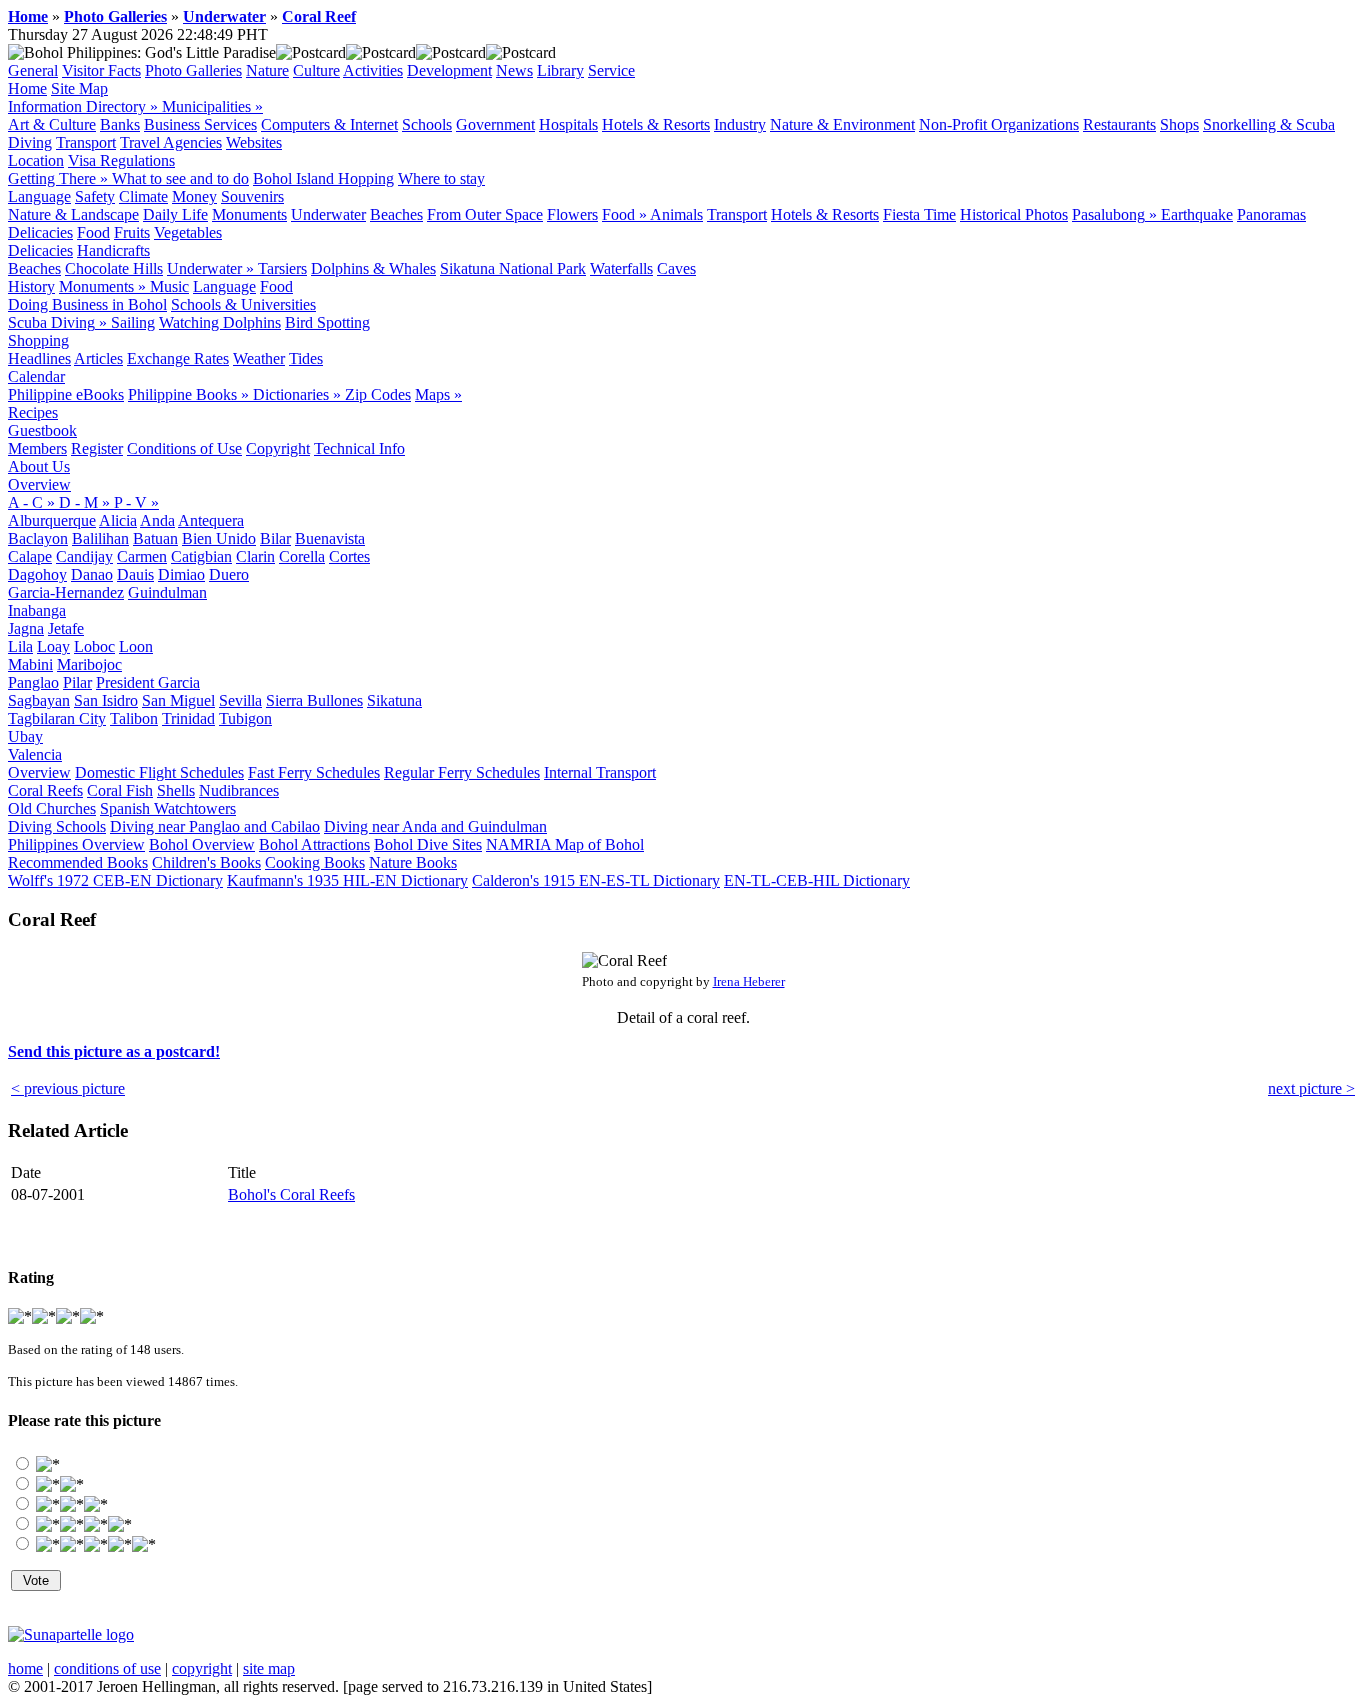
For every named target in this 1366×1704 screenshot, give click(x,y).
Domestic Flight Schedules (159, 772)
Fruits (132, 232)
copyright (202, 1668)
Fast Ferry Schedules (314, 772)
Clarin (255, 556)
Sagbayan (39, 700)
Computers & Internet (329, 124)
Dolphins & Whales (373, 268)
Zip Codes (378, 394)
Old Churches (52, 808)
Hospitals (568, 124)
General (33, 70)
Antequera (211, 520)
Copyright (278, 448)
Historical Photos (1014, 214)
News (514, 70)
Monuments (249, 214)
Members (37, 448)
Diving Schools (57, 826)
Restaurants (1119, 124)
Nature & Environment (842, 124)
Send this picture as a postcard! (114, 1051)
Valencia (35, 754)
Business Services (200, 124)
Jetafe (66, 628)
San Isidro (106, 700)
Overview (39, 484)
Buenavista (330, 538)
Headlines (39, 358)
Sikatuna (394, 700)
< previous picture (68, 1088)
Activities (373, 70)
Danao (92, 574)
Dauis (135, 574)
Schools (427, 124)
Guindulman (167, 592)
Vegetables (188, 232)
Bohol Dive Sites (428, 844)
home (25, 1668)
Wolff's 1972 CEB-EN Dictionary (115, 880)
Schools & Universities (243, 304)
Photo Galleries (115, 16)
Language (39, 196)
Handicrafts (113, 250)
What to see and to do (180, 178)
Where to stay (441, 178)
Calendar (36, 376)
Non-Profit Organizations (999, 124)
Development (449, 70)
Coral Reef (319, 16)
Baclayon (38, 538)
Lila (20, 646)
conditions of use (107, 1668)
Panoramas (1271, 214)
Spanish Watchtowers (168, 808)
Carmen (142, 556)
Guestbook (42, 430)
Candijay (84, 556)
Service (611, 70)
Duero (229, 574)
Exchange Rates (178, 358)
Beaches (396, 214)
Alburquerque (52, 520)
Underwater (224, 16)
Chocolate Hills (114, 268)
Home (28, 16)
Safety (95, 196)
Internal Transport (600, 772)
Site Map (79, 88)
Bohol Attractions (314, 844)
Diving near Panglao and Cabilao (215, 826)
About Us (39, 466)
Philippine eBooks (66, 394)
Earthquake (1197, 214)
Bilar (275, 538)
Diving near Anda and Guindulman (435, 826)
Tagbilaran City (57, 718)
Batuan (155, 538)
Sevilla (240, 700)
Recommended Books (78, 862)
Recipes (33, 412)
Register (97, 448)
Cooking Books (315, 862)
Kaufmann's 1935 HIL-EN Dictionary (347, 880)
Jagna (26, 628)
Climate (143, 196)
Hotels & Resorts (656, 124)
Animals (676, 214)
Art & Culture (52, 124)
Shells (176, 790)
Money (194, 196)
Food (93, 232)
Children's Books (206, 862)
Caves (676, 268)
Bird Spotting (327, 322)
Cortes (349, 556)
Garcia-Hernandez (66, 592)
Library (560, 70)
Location (36, 160)
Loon (136, 646)
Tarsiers (282, 268)
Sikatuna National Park (513, 268)
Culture (316, 70)
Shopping (38, 340)
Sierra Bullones (314, 700)
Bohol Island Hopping (323, 178)
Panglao (33, 682)
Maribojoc (89, 664)
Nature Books (413, 862)
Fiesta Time (919, 214)
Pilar (77, 682)
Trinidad (188, 718)
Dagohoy (37, 574)
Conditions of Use (184, 448)
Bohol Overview (202, 844)
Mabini (30, 664)
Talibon (134, 718)
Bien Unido (219, 538)
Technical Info (359, 448)
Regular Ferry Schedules (462, 772)
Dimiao (181, 574)
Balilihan (100, 538)
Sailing (133, 322)
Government (495, 124)
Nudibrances (239, 790)
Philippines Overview (76, 844)
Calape (30, 556)
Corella (302, 556)
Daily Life (175, 214)
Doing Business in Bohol (87, 304)
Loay (53, 646)
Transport (86, 142)
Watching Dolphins (220, 322)
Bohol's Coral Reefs (291, 1194)
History (31, 286)
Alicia (118, 520)
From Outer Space (485, 214)
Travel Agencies (171, 142)
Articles (98, 358)
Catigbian (201, 556)
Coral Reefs (45, 790)
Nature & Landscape (73, 214)
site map (269, 1668)
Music (169, 286)
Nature (267, 70)
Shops (1179, 124)
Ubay (25, 736)
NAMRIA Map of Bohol (565, 844)
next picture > (1311, 1088)
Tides (306, 358)
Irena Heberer (749, 981)
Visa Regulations (121, 160)
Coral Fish (120, 790)
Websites (254, 142)
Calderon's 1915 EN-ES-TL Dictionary (596, 880)
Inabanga (37, 610)
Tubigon (245, 718)
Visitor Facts (101, 70)
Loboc (94, 646)
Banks (120, 124)
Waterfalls (621, 268)
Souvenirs (252, 196)
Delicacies (40, 232)
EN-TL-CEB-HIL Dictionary (817, 880)
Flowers (572, 214)
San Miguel (178, 700)
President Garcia (148, 682)
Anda (157, 520)
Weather (259, 358)
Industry (740, 124)
